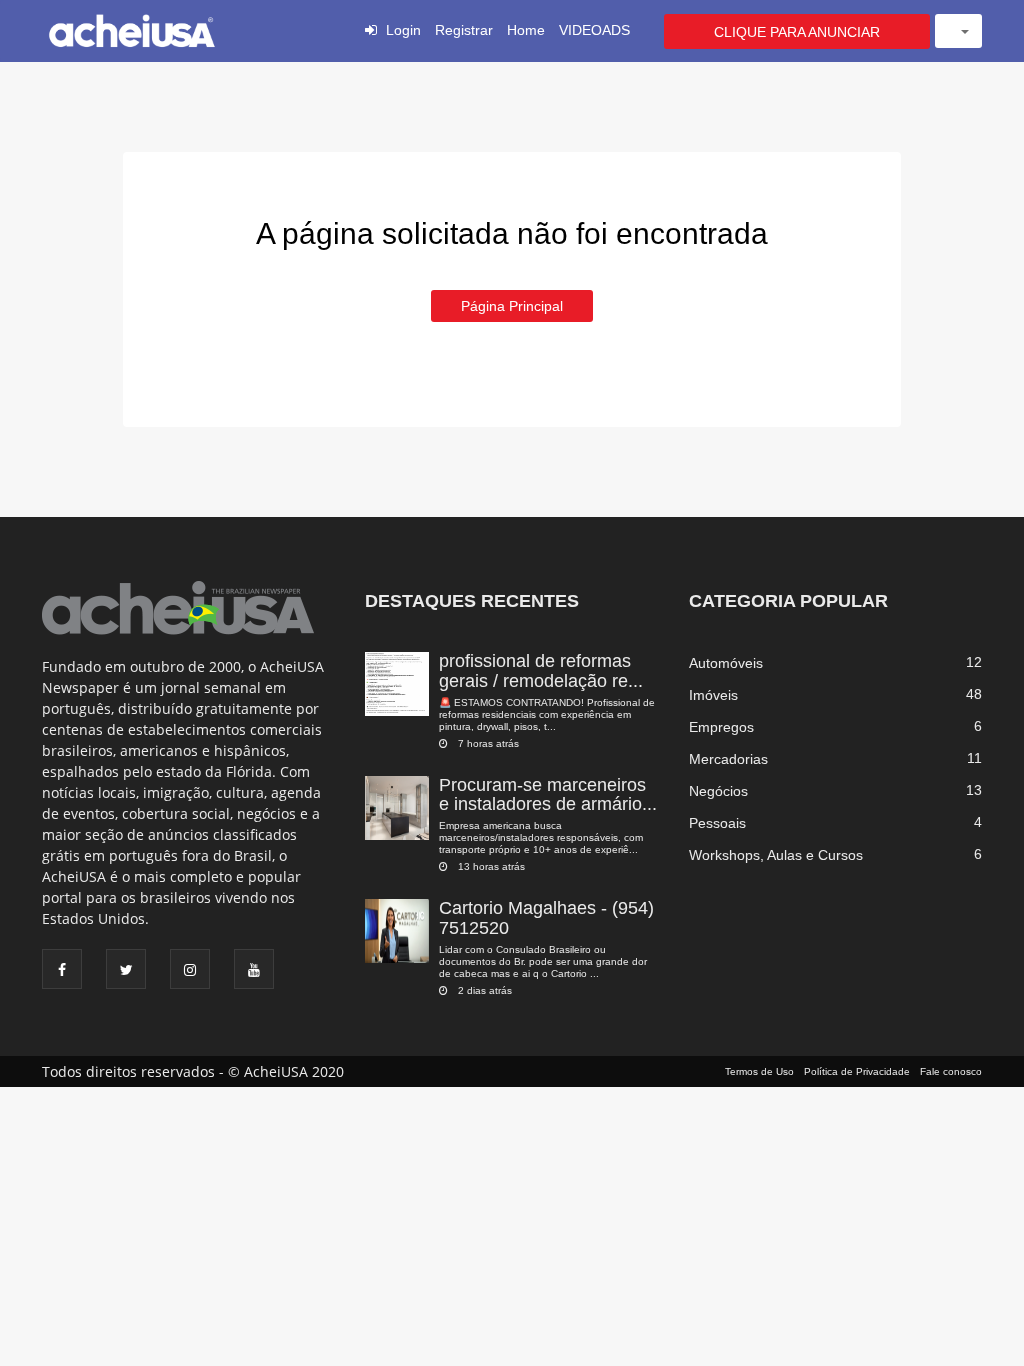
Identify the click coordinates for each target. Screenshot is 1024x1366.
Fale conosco (951, 1071)
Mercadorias (728, 759)
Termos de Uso (759, 1071)
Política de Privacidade (857, 1071)
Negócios (718, 791)
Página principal (512, 306)
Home (526, 30)
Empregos (721, 727)
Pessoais (717, 823)
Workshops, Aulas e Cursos (776, 855)
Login (403, 30)
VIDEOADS (594, 30)
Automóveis (726, 663)
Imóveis (713, 695)
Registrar (464, 30)
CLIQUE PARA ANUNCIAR (797, 32)
